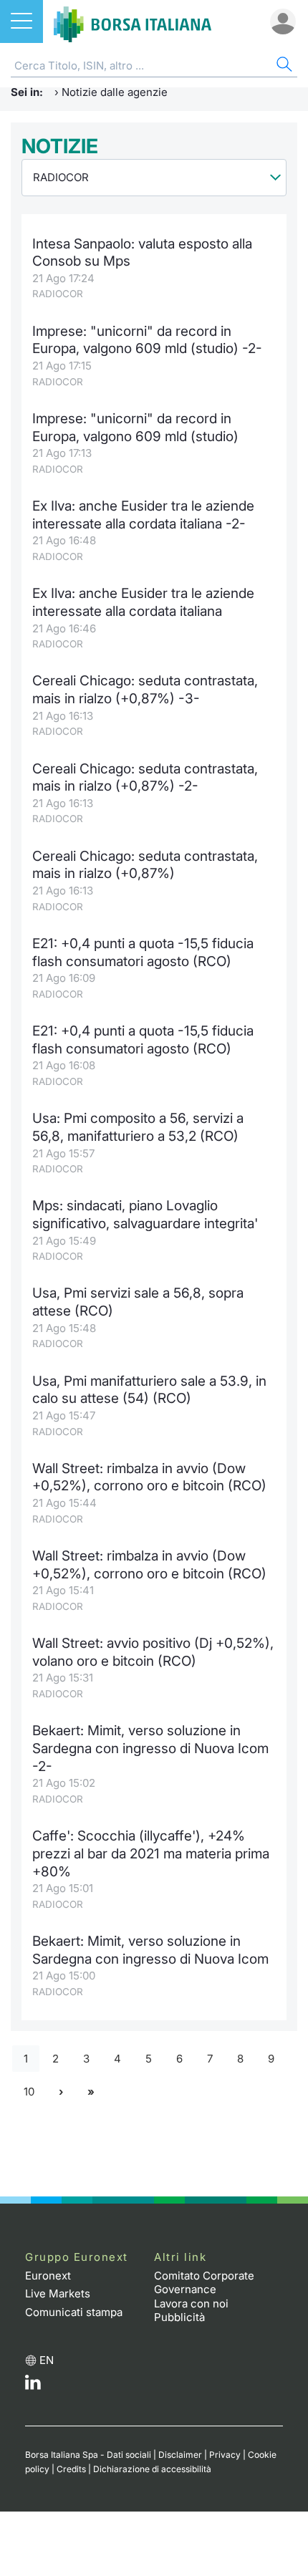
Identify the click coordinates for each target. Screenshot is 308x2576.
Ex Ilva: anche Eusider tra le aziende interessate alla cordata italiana (143, 602)
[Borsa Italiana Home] (133, 21)
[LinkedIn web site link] (33, 2386)
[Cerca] (283, 66)
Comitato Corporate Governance (204, 2283)
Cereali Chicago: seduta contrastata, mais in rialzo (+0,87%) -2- (145, 778)
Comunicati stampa (74, 2312)
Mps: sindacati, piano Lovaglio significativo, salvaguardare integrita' (145, 1215)
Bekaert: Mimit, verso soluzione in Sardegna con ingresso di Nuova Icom (150, 1950)
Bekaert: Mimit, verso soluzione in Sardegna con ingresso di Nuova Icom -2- (150, 1748)
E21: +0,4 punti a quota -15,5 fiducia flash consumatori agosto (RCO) (143, 952)
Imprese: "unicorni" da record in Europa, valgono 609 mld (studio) (135, 428)
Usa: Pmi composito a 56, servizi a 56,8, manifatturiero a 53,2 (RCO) (138, 1127)
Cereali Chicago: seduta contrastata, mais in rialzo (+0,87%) (145, 865)
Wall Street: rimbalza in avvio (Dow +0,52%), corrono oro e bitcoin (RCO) (149, 1477)
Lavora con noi (191, 2304)
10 (29, 2092)
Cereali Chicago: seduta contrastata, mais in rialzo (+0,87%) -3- (145, 690)
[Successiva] (61, 2092)
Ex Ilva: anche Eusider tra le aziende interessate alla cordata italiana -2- (143, 515)
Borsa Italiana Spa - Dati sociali (88, 2455)
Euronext (48, 2276)
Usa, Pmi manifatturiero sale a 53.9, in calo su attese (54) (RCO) (149, 1390)
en (47, 2360)
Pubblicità (179, 2317)
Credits (71, 2469)
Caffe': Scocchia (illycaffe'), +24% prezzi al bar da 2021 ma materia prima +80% (151, 1853)
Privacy (225, 2455)
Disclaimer (180, 2455)
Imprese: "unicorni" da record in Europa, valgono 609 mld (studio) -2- (147, 340)
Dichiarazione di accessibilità (152, 2469)
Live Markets (58, 2293)
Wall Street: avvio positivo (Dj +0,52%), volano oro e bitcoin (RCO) (153, 1652)
